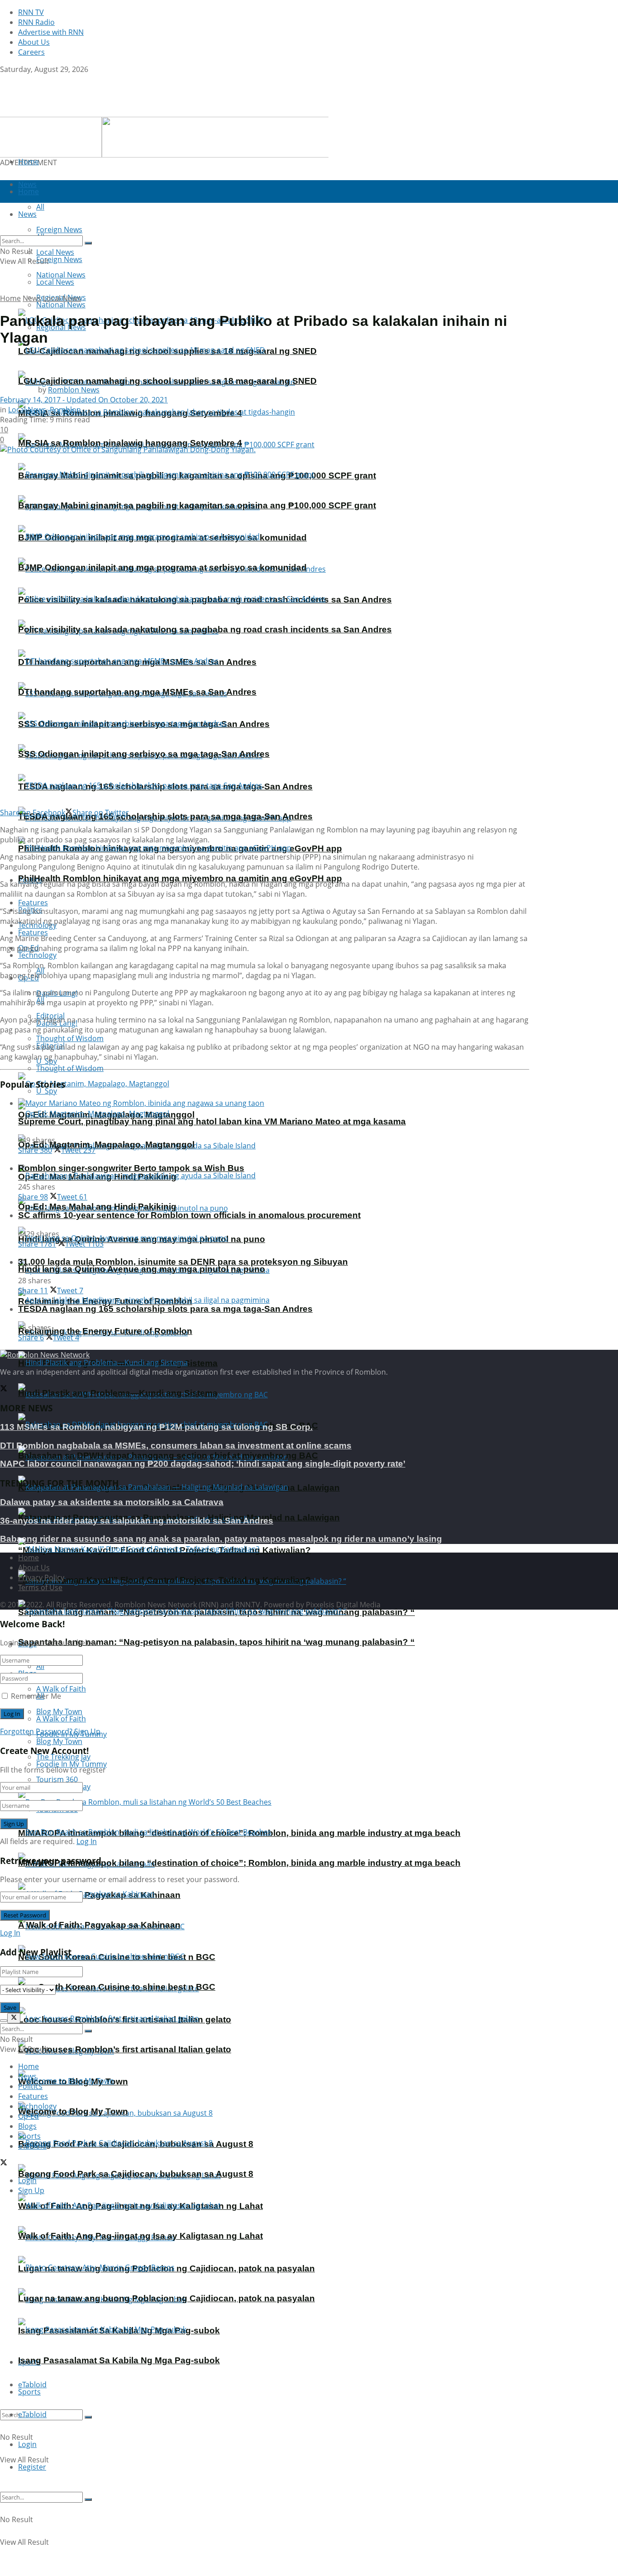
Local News (55, 282)
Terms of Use (40, 1587)
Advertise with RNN (51, 32)
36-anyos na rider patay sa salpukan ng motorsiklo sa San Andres (137, 1521)
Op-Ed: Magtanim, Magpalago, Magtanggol (106, 1145)
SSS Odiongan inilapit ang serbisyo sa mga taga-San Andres (144, 754)
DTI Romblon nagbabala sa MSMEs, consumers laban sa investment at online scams (176, 1446)
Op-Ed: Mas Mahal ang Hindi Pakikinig (97, 1207)
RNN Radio (36, 22)
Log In (87, 1841)
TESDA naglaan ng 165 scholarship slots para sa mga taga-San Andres (165, 816)
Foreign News (59, 259)
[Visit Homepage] (57, 112)
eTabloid (32, 2414)
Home (29, 162)
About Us (34, 42)
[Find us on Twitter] (4, 79)
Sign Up (87, 1731)
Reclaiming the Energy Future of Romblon (105, 1331)
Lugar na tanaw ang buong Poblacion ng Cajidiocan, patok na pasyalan (166, 2298)
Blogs (27, 2126)
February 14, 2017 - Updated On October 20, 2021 (84, 400)
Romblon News (74, 390)
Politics (30, 2086)
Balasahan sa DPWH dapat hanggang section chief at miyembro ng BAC (168, 1455)
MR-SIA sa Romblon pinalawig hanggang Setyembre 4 (130, 443)
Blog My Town (59, 1741)
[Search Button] (88, 2417)
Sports (29, 2392)
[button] (164, 137)
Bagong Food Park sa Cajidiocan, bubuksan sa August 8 (136, 2174)
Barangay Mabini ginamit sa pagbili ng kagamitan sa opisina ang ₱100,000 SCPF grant (197, 505)
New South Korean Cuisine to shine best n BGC (117, 1987)
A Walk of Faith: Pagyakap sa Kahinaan (99, 1925)
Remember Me (36, 1696)
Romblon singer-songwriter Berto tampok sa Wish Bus (131, 1168)
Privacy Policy (41, 1577)
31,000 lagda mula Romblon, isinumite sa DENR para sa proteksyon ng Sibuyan (183, 1262)
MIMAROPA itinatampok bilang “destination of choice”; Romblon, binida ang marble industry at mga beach (239, 1863)
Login (27, 2444)
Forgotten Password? (36, 1731)
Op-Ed (29, 2116)
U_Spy (47, 1091)
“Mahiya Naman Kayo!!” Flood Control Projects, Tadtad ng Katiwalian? (164, 1580)
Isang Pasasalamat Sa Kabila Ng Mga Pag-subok (119, 2360)
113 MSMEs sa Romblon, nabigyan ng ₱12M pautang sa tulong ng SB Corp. (156, 1427)
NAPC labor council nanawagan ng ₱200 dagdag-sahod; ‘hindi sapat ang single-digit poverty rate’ (203, 1464)
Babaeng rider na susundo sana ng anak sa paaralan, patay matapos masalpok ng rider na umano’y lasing (221, 1539)
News (32, 298)
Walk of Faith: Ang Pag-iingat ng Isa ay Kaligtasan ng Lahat (140, 2236)
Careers (31, 52)
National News (61, 305)
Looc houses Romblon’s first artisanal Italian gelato (125, 2049)
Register (32, 2467)
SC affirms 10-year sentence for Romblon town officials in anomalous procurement (189, 1215)
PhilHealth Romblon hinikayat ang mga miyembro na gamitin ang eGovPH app (180, 878)
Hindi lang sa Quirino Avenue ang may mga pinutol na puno (142, 1269)
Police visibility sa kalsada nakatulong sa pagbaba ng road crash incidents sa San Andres (205, 629)
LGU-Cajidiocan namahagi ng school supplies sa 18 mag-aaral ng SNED (167, 381)
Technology (37, 955)
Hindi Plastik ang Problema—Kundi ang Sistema (118, 1393)
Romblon (65, 410)
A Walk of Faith (61, 1689)
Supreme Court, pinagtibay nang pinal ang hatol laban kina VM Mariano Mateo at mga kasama (212, 1121)
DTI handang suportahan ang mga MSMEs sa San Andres (137, 692)
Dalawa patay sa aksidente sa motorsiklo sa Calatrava (112, 1502)
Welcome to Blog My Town (73, 2111)
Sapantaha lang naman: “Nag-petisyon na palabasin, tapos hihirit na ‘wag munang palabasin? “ (216, 1642)
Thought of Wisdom (70, 1038)
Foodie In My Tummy (71, 1764)
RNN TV (31, 12)
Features (33, 932)
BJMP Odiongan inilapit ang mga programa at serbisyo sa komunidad (162, 567)
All (40, 1666)
